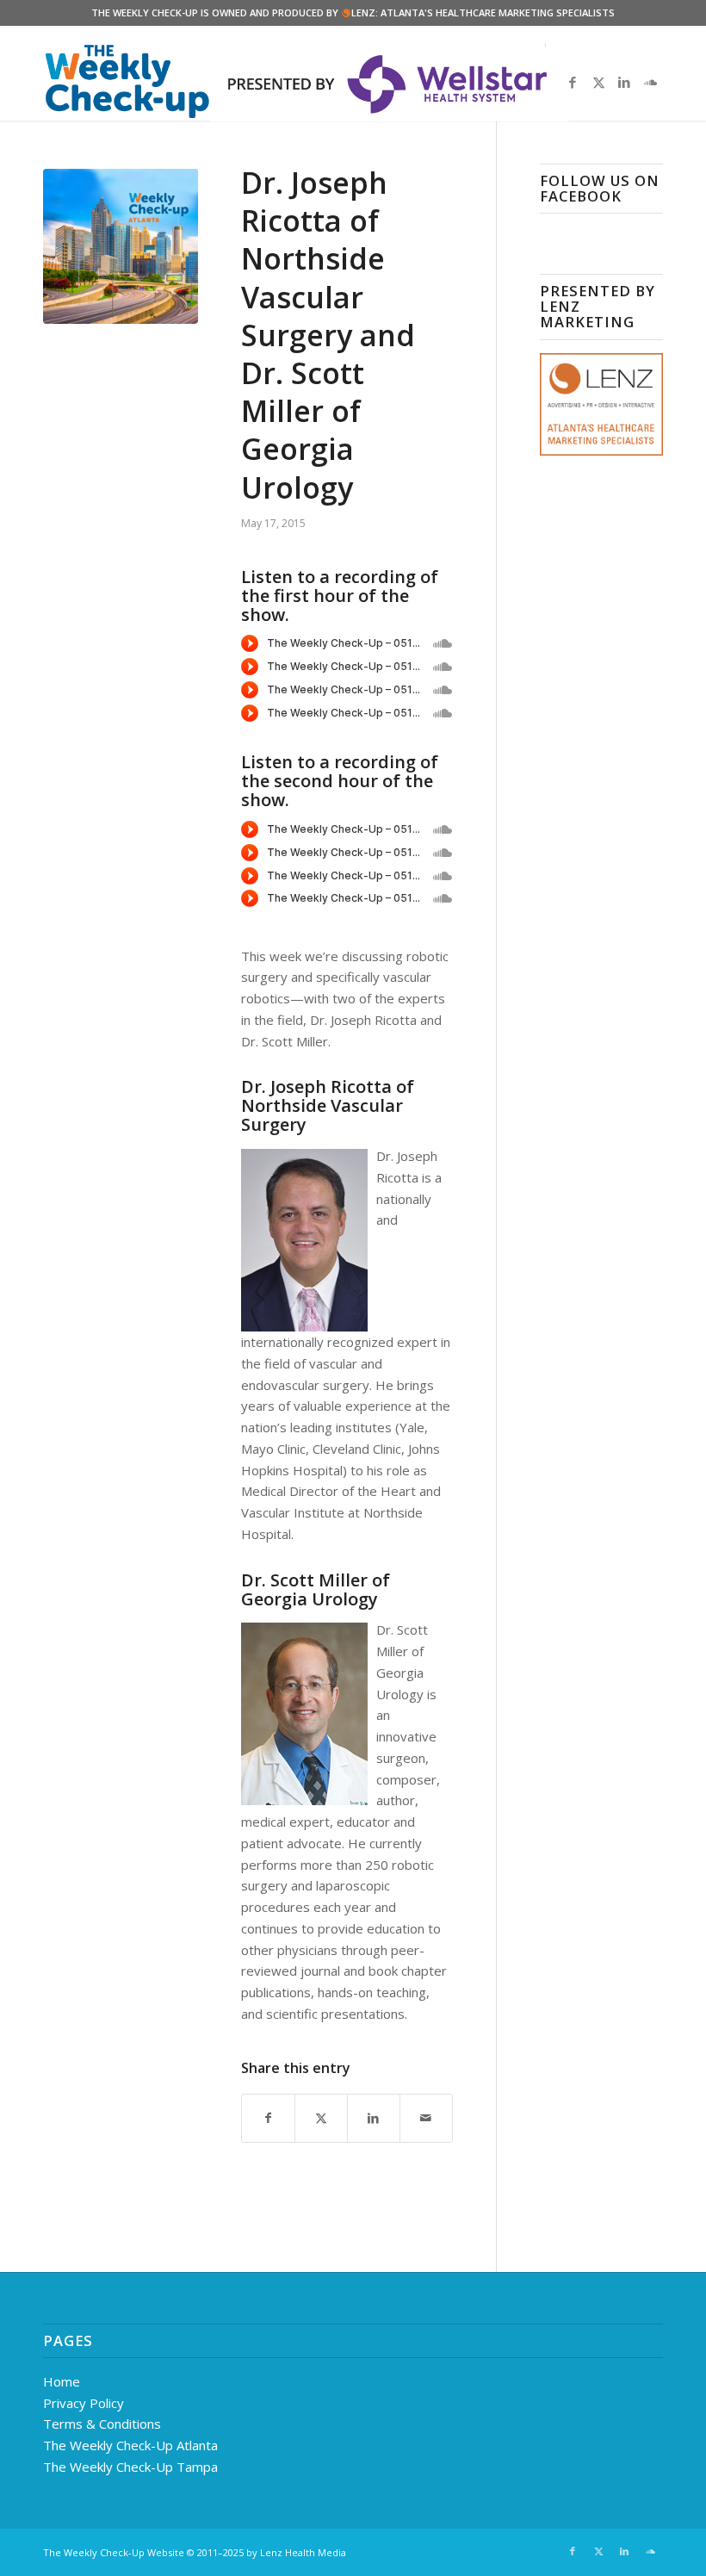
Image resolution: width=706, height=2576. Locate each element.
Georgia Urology (310, 1599)
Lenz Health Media (303, 2552)
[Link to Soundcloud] (650, 82)
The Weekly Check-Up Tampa (130, 2467)
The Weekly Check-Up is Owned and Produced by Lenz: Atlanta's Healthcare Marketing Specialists (353, 12)
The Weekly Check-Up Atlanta (130, 2445)
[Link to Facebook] (573, 82)
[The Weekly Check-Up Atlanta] (121, 246)
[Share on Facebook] (268, 2118)
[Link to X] (598, 82)
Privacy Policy (84, 2403)
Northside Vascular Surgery (322, 1115)
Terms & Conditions (102, 2424)
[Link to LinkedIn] (624, 82)
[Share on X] (321, 2118)
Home (62, 2381)
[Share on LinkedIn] (374, 2118)
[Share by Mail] (426, 2118)
